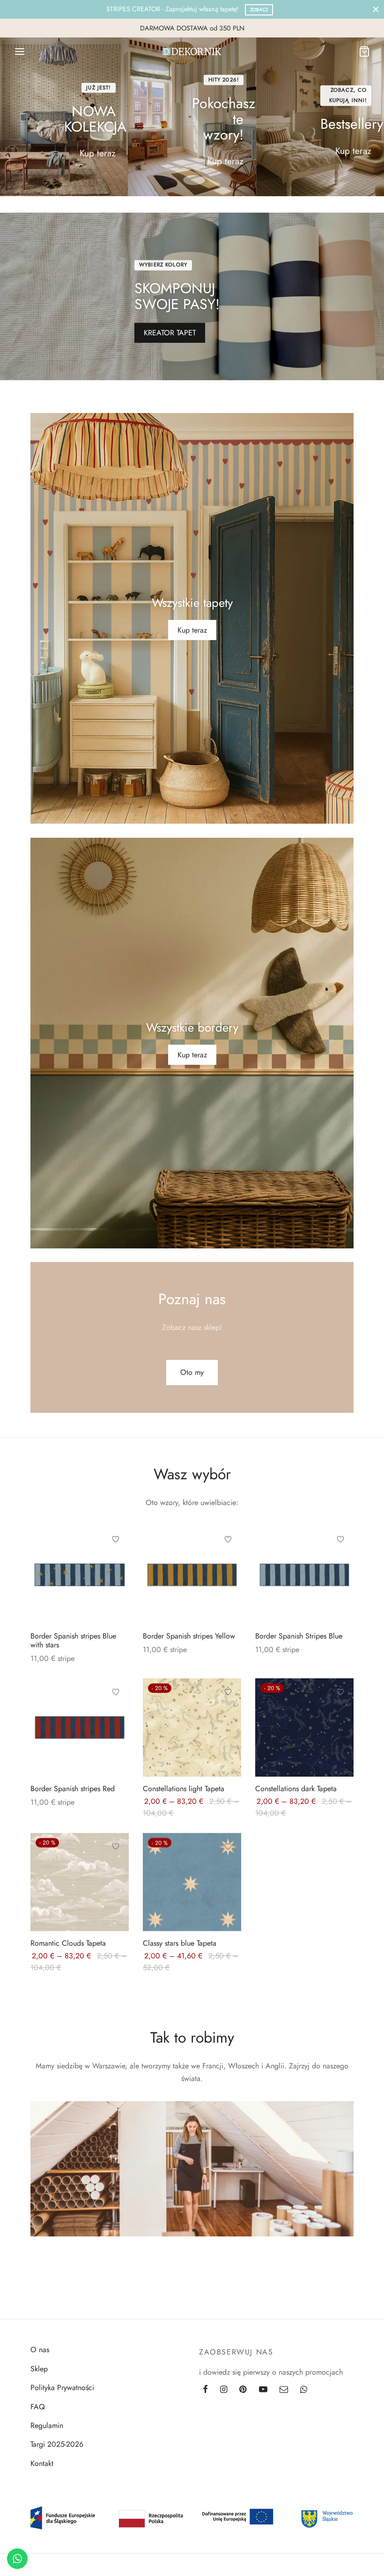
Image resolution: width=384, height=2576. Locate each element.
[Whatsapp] (304, 2390)
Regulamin (47, 2425)
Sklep (39, 2369)
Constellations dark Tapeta (296, 1788)
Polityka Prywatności (62, 2388)
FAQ (38, 2407)
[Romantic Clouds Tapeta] (80, 1882)
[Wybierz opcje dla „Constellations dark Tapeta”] (340, 1713)
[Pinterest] (243, 2390)
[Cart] (364, 52)
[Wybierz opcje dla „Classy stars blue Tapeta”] (228, 1867)
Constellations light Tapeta (184, 1788)
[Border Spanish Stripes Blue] (304, 1574)
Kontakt (42, 2463)
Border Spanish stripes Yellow (189, 1635)
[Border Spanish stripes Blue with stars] (80, 1574)
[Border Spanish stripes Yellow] (192, 1574)
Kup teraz (98, 153)
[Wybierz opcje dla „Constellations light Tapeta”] (228, 1713)
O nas (40, 2350)
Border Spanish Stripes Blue (299, 1635)
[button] (192, 1373)
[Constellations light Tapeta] (192, 1727)
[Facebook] (205, 2390)
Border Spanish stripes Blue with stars (73, 1640)
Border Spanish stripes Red (73, 1788)
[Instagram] (224, 2390)
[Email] (284, 2390)
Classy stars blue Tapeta (180, 1943)
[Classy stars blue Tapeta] (192, 1882)
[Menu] (20, 52)
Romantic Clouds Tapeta (68, 1943)
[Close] (376, 9)
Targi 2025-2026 (57, 2444)
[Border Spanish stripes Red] (80, 1727)
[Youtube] (263, 2390)
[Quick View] (116, 1582)
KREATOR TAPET (170, 333)
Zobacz (259, 10)
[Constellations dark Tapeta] (304, 1727)
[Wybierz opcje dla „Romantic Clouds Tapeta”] (116, 1867)
